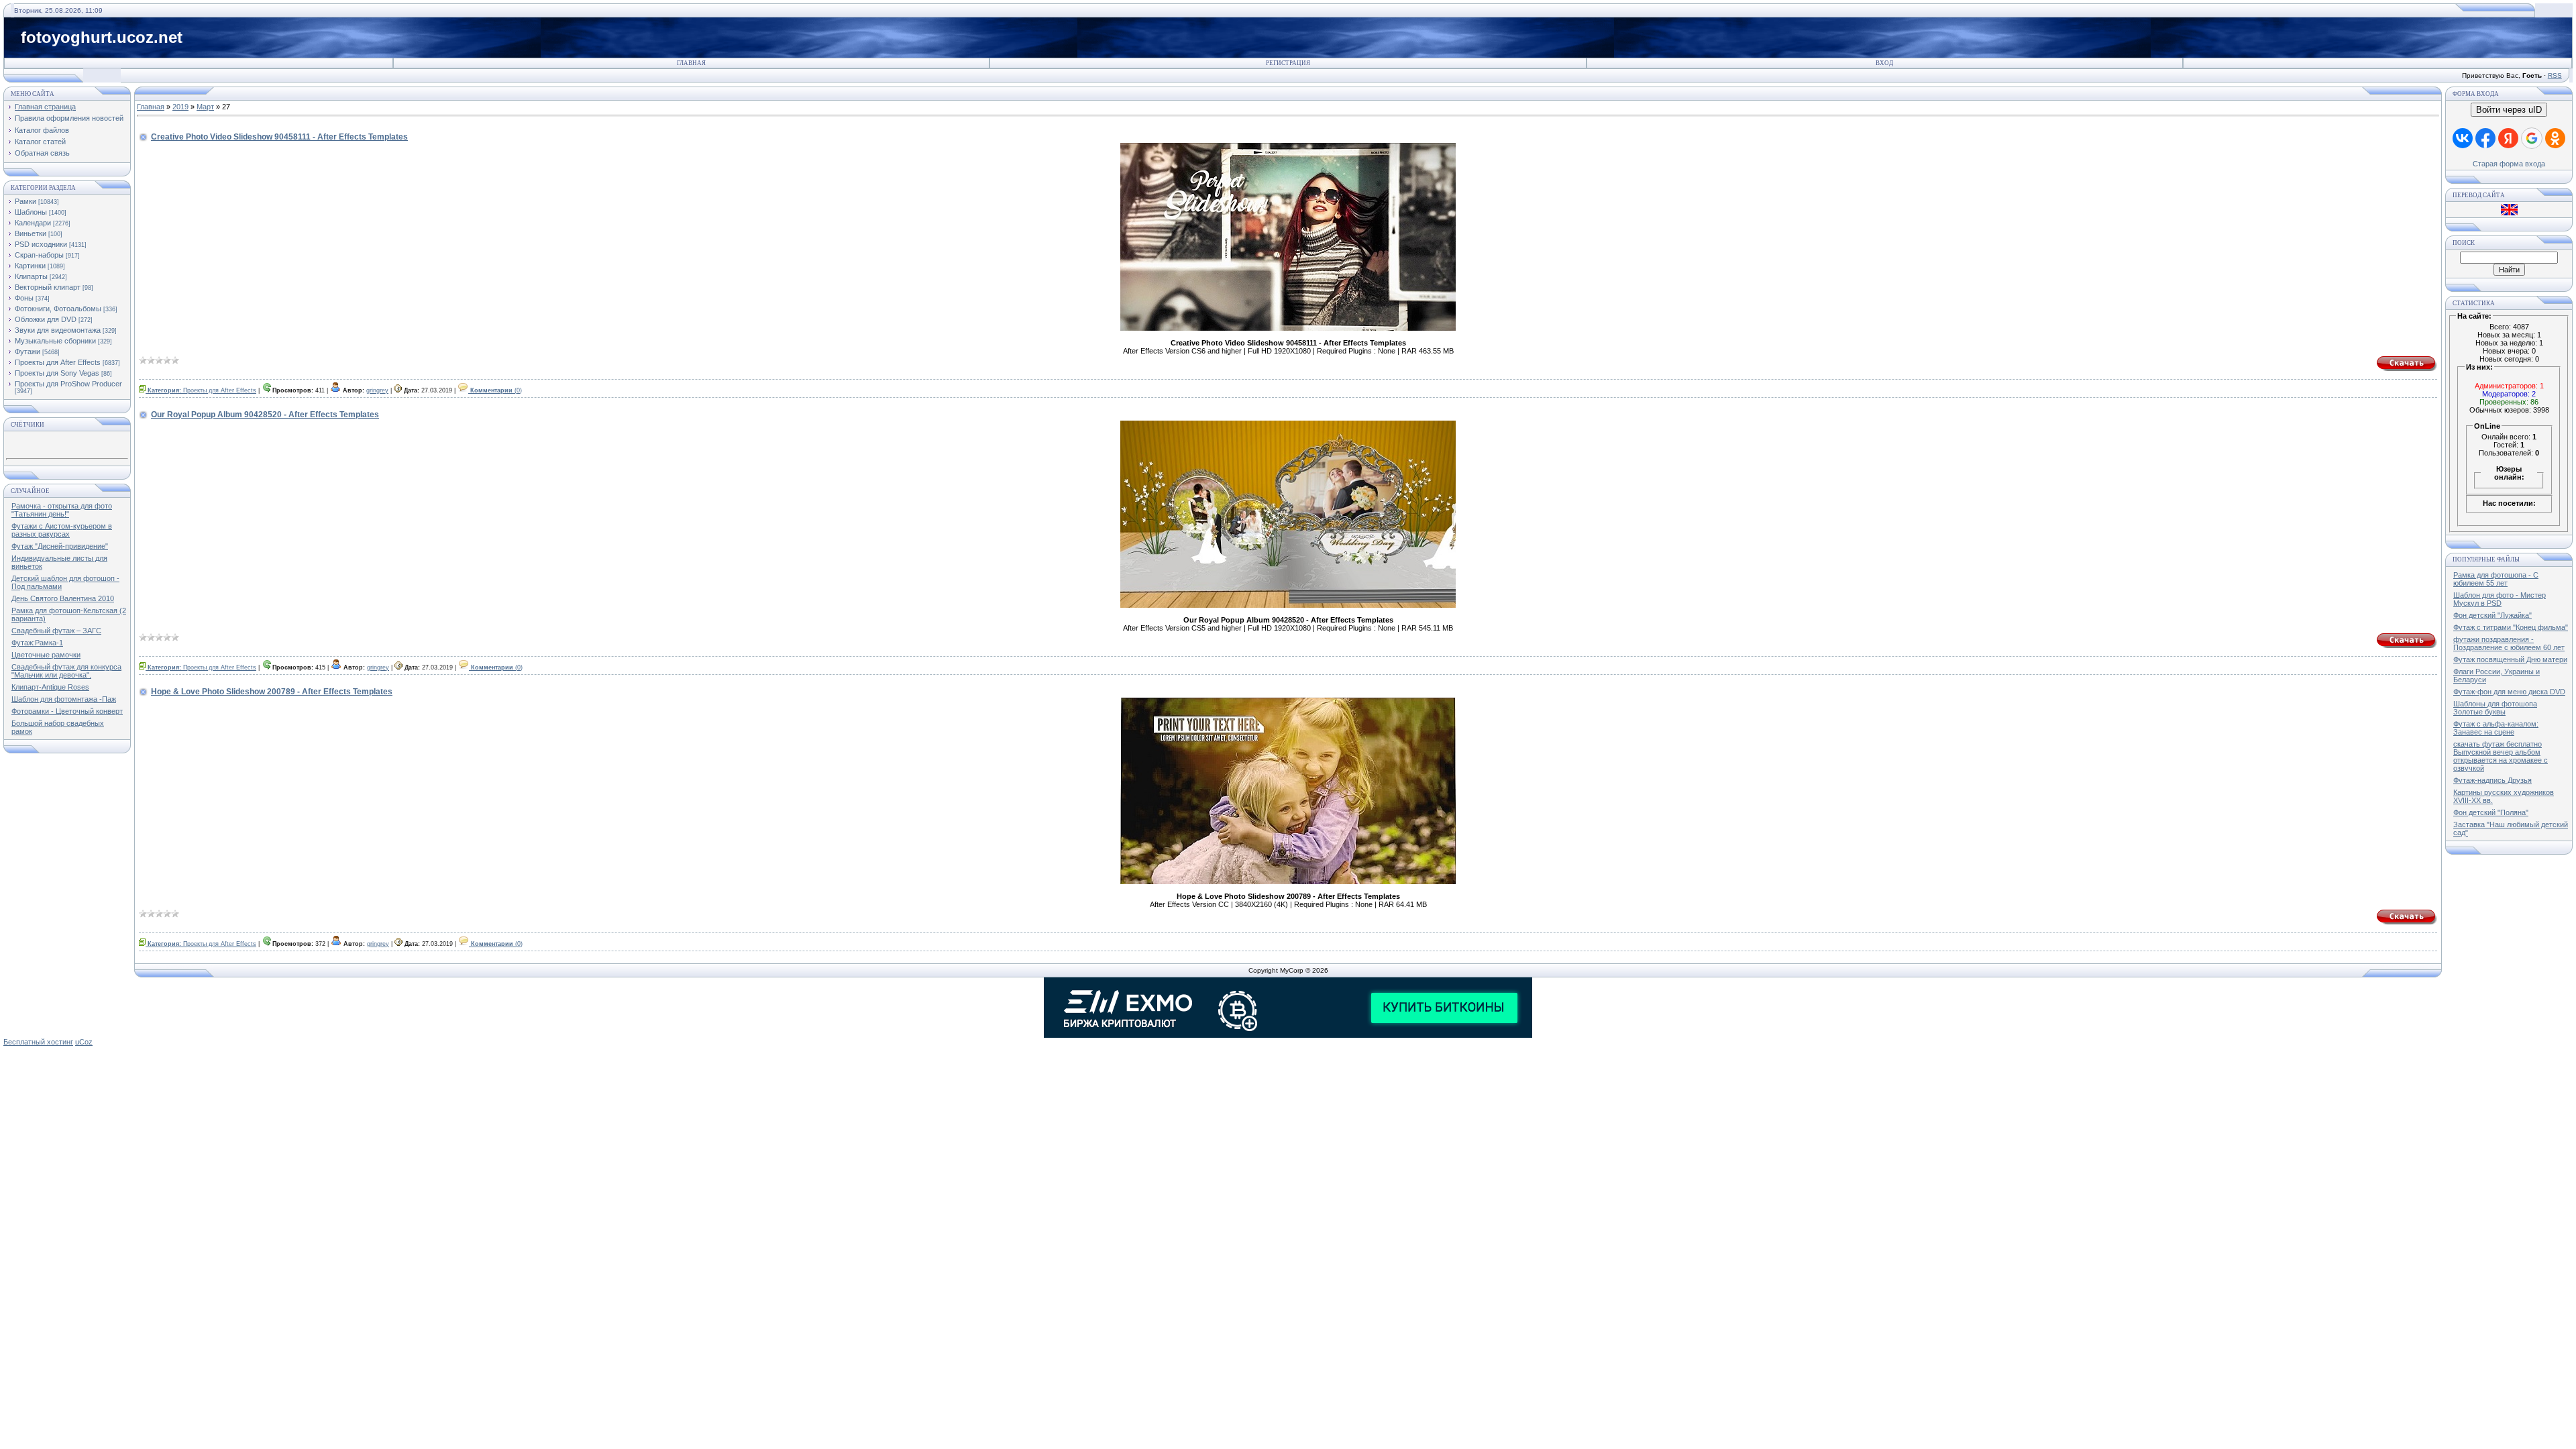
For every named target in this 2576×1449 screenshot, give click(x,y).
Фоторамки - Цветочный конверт (67, 711)
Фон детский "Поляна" (2491, 812)
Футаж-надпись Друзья (2492, 780)
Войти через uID (2509, 110)
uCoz (84, 1042)
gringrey (377, 390)
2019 (180, 107)
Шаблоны (31, 212)
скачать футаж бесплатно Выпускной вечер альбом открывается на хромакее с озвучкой (2501, 756)
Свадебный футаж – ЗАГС (56, 631)
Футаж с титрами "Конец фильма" (2511, 627)
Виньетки (31, 233)
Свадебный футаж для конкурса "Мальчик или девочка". (66, 671)
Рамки (25, 201)
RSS (2555, 75)
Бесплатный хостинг (38, 1042)
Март (205, 107)
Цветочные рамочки (46, 655)
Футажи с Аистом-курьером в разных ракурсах (62, 530)
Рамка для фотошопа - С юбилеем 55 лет (2496, 579)
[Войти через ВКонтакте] (2463, 138)
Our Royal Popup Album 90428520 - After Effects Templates (265, 415)
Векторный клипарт (48, 287)
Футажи (28, 352)
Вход (1884, 63)
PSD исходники (41, 244)
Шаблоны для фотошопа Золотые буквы (2495, 708)
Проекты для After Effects (58, 362)
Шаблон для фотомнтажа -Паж (64, 699)
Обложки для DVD (46, 319)
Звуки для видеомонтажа (58, 330)
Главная (691, 63)
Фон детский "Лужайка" (2492, 615)
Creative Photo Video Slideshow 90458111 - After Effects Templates (279, 137)
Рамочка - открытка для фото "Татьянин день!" (62, 510)
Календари (33, 223)
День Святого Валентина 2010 (63, 598)
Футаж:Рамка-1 (37, 643)
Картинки (30, 266)
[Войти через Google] (2532, 138)
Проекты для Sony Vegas (57, 373)
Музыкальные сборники (55, 341)
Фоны (24, 298)
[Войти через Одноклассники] (2555, 138)
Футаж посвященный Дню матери (2510, 659)
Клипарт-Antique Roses (50, 687)
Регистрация (1288, 63)
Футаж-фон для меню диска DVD (2509, 692)
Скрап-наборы (39, 255)
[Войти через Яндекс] (2508, 138)
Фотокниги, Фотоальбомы (58, 309)
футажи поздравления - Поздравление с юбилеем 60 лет (2509, 643)
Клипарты (31, 276)
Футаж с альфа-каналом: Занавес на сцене (2496, 728)
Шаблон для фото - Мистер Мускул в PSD (2500, 599)
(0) (496, 390)
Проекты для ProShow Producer (68, 384)
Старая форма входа (2509, 164)
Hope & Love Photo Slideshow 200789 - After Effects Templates (272, 692)
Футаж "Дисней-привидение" (60, 546)
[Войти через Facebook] (2485, 138)
